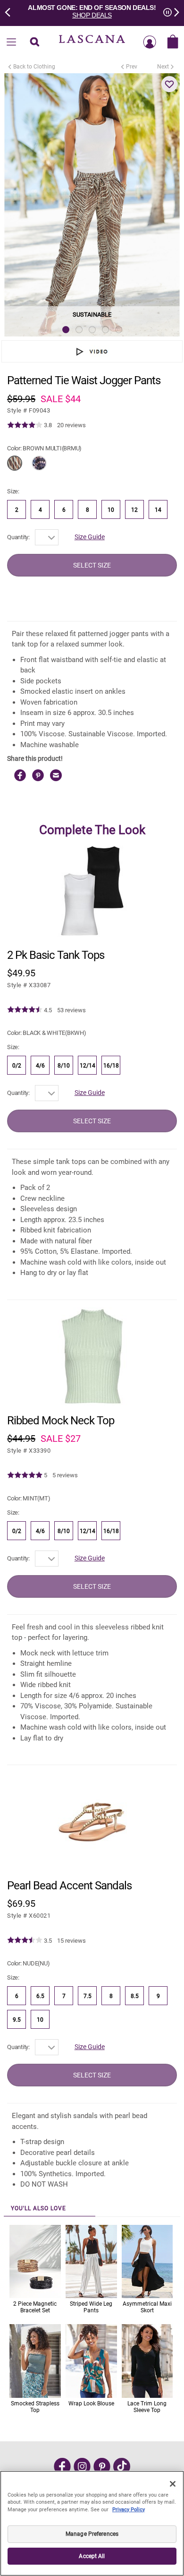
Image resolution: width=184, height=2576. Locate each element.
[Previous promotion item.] (10, 11)
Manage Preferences (92, 2534)
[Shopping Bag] (173, 43)
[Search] (34, 43)
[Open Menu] (11, 43)
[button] (169, 84)
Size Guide (90, 537)
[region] (92, 2523)
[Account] (150, 43)
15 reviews (71, 1941)
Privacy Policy (129, 2510)
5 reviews (65, 1475)
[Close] (173, 2484)
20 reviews (71, 425)
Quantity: (18, 537)
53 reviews (71, 1010)
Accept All (92, 2556)
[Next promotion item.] (174, 11)
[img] (25, 425)
